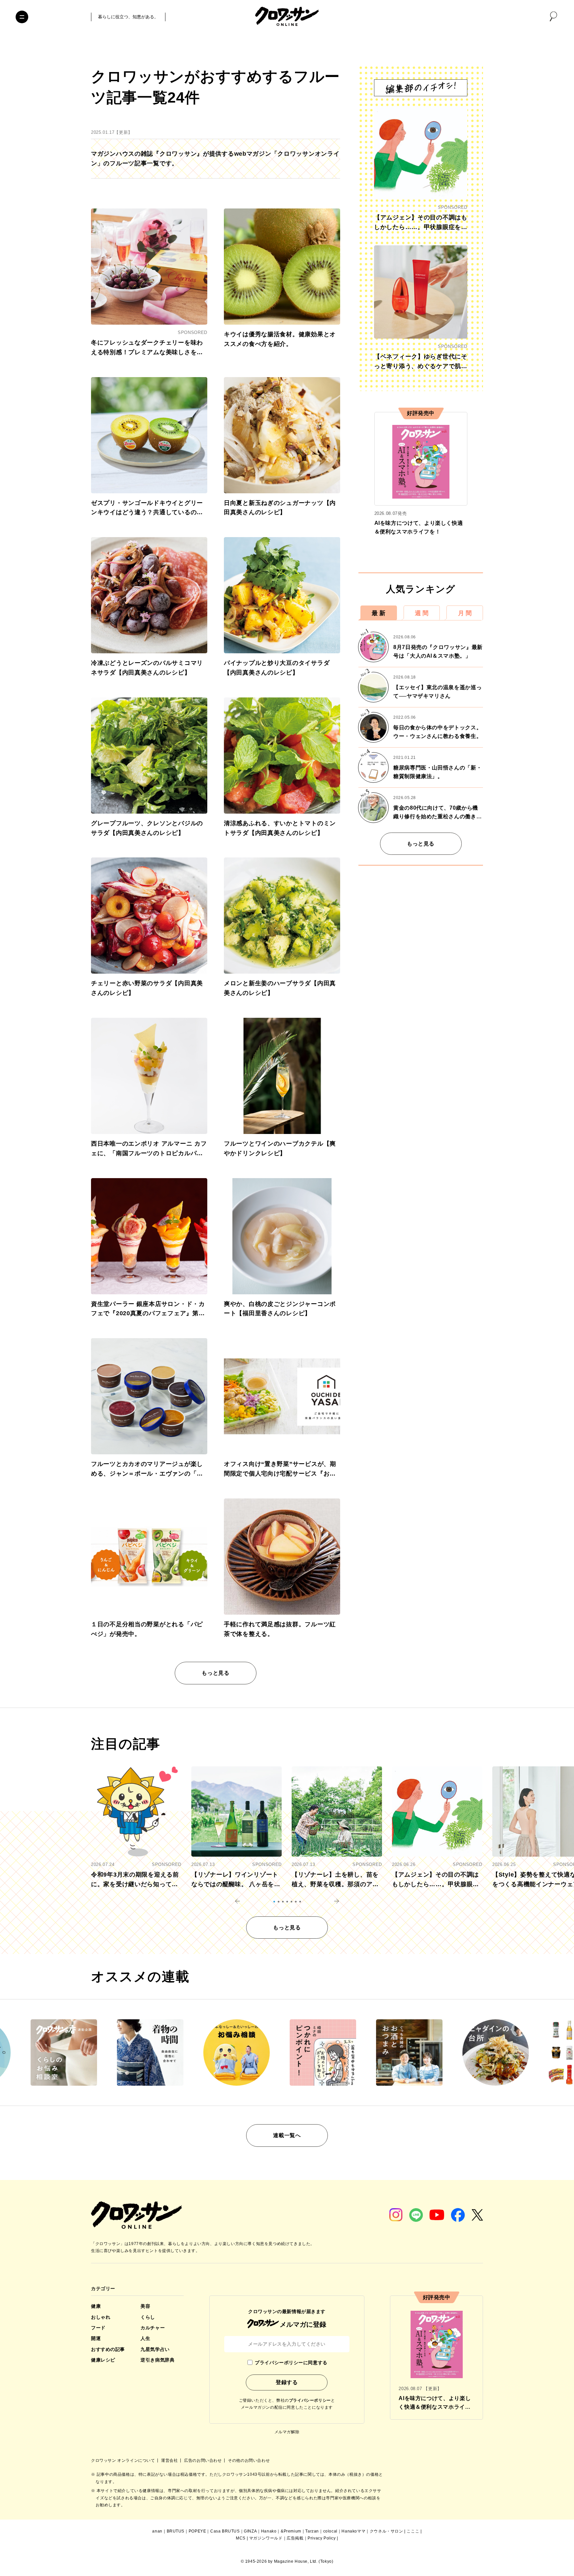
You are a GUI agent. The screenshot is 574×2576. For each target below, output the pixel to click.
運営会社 (170, 2460)
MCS (241, 2538)
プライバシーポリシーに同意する (291, 2363)
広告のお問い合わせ (203, 2460)
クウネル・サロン (386, 2531)
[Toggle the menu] (22, 17)
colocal (330, 2531)
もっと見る (215, 1673)
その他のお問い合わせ (249, 2460)
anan (157, 2531)
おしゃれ (101, 2317)
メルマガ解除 (287, 2432)
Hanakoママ (353, 2531)
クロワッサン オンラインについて (124, 2460)
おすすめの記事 (108, 2349)
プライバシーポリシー (310, 2400)
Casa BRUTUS (225, 2531)
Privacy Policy (322, 2538)
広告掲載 (295, 2538)
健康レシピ (103, 2360)
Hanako (269, 2531)
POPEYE (197, 2531)
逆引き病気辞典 (157, 2360)
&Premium (291, 2531)
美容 (145, 2306)
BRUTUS (176, 2531)
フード (98, 2328)
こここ (413, 2531)
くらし (148, 2317)
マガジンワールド (266, 2538)
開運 (96, 2338)
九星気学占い (155, 2349)
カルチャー (153, 2328)
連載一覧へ (287, 2135)
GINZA (250, 2531)
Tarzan (312, 2531)
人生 (145, 2338)
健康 (96, 2306)
